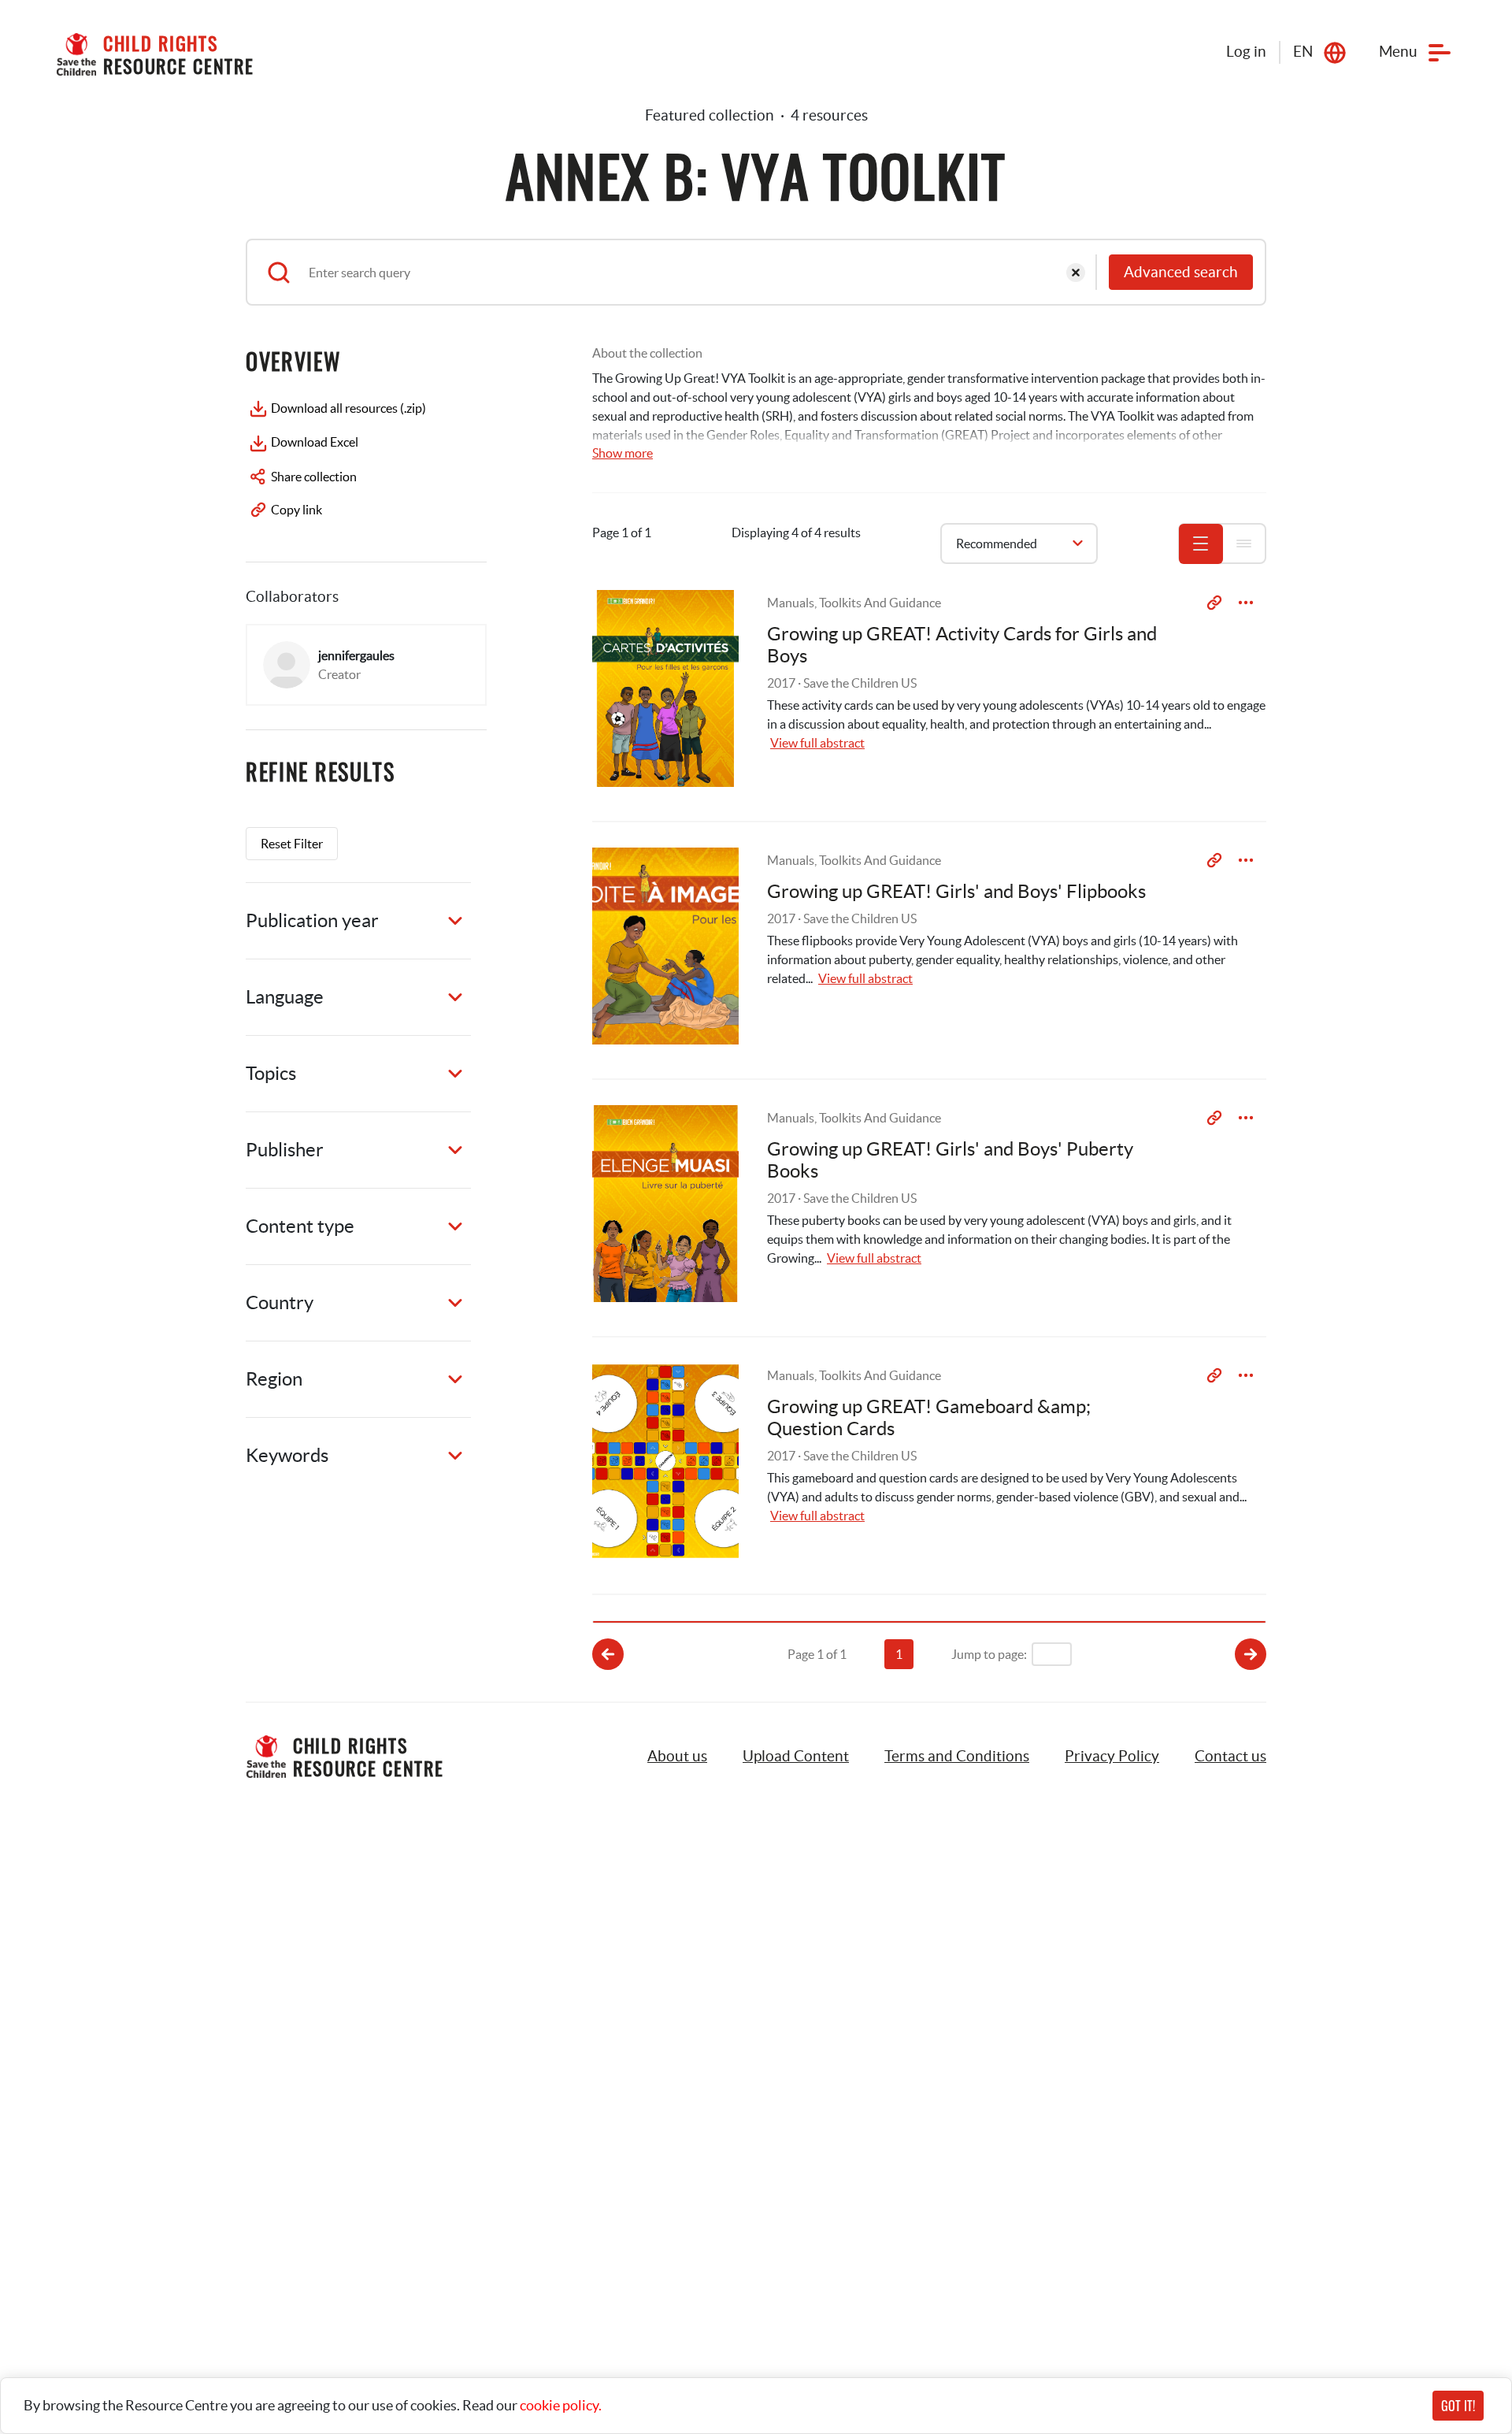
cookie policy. (561, 2405)
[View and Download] (1246, 603)
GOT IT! (1458, 2406)
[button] (796, 1757)
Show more (623, 453)
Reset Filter (292, 844)
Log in (1246, 52)
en (1303, 52)
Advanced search (1181, 272)
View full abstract (817, 743)
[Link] (1214, 603)
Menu (1398, 52)
